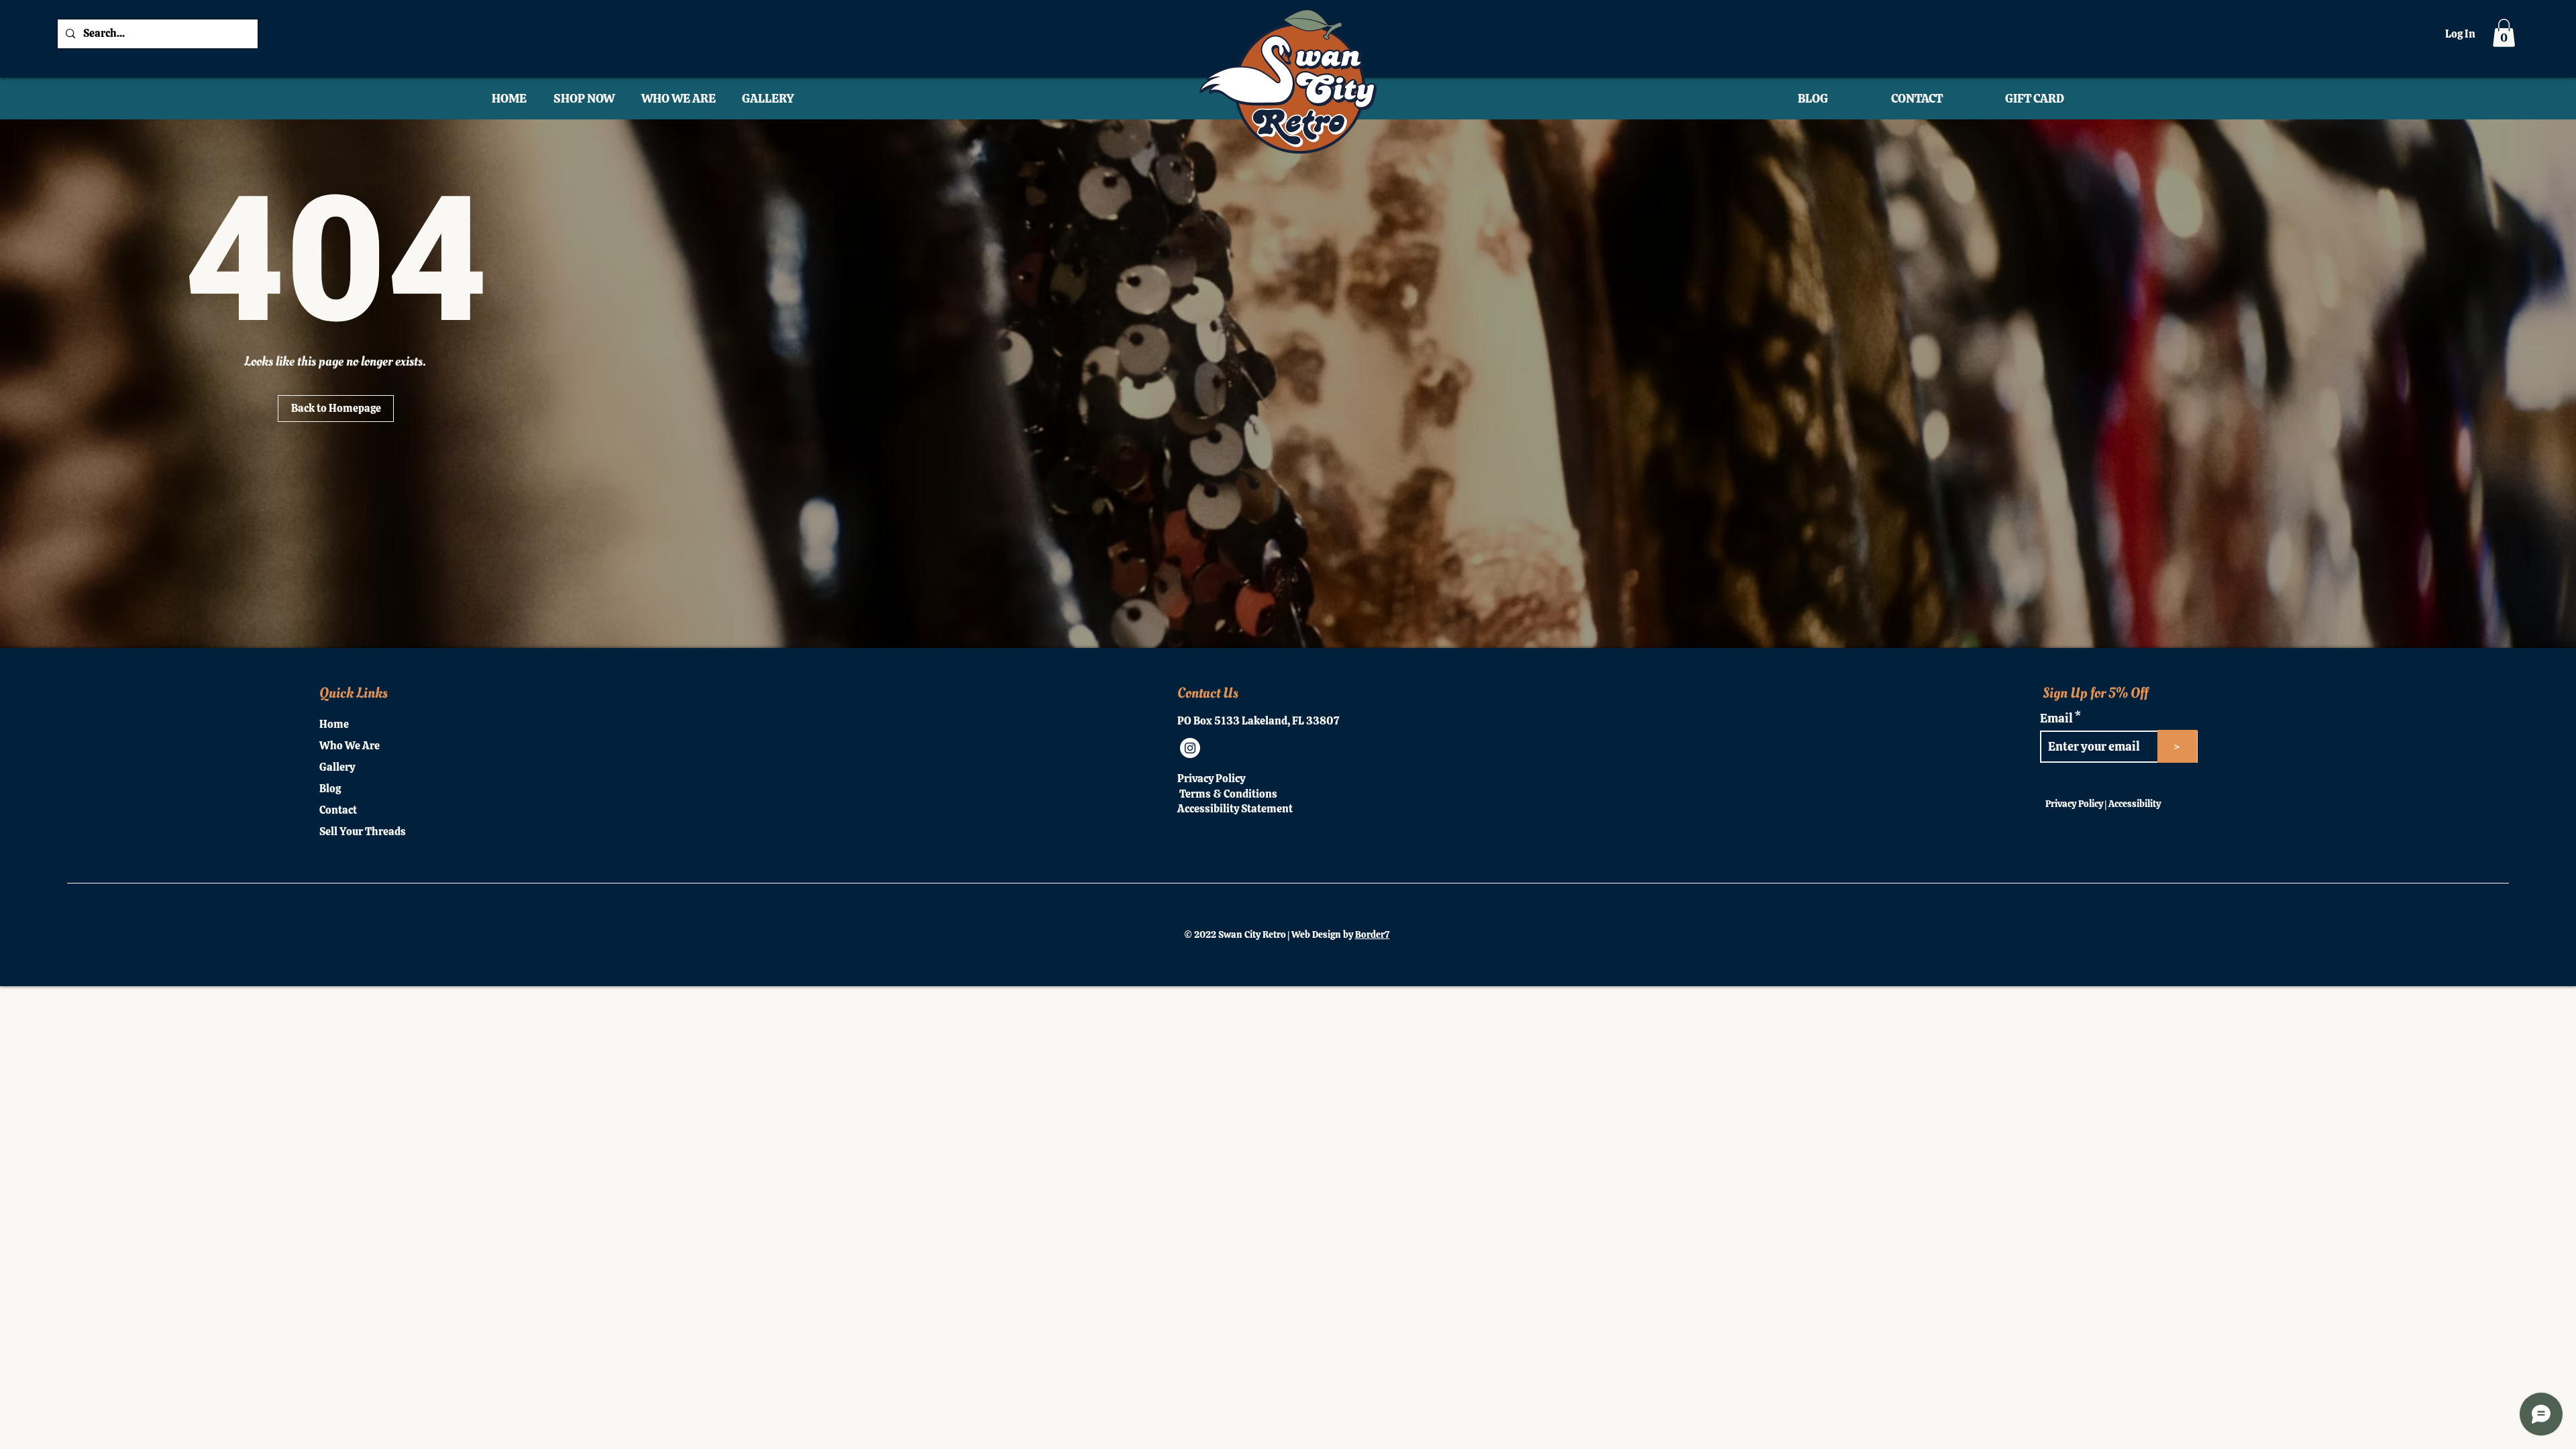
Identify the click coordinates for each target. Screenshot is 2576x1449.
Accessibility (2135, 804)
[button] (2504, 33)
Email (2057, 718)
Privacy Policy (2074, 804)
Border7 (1373, 934)
